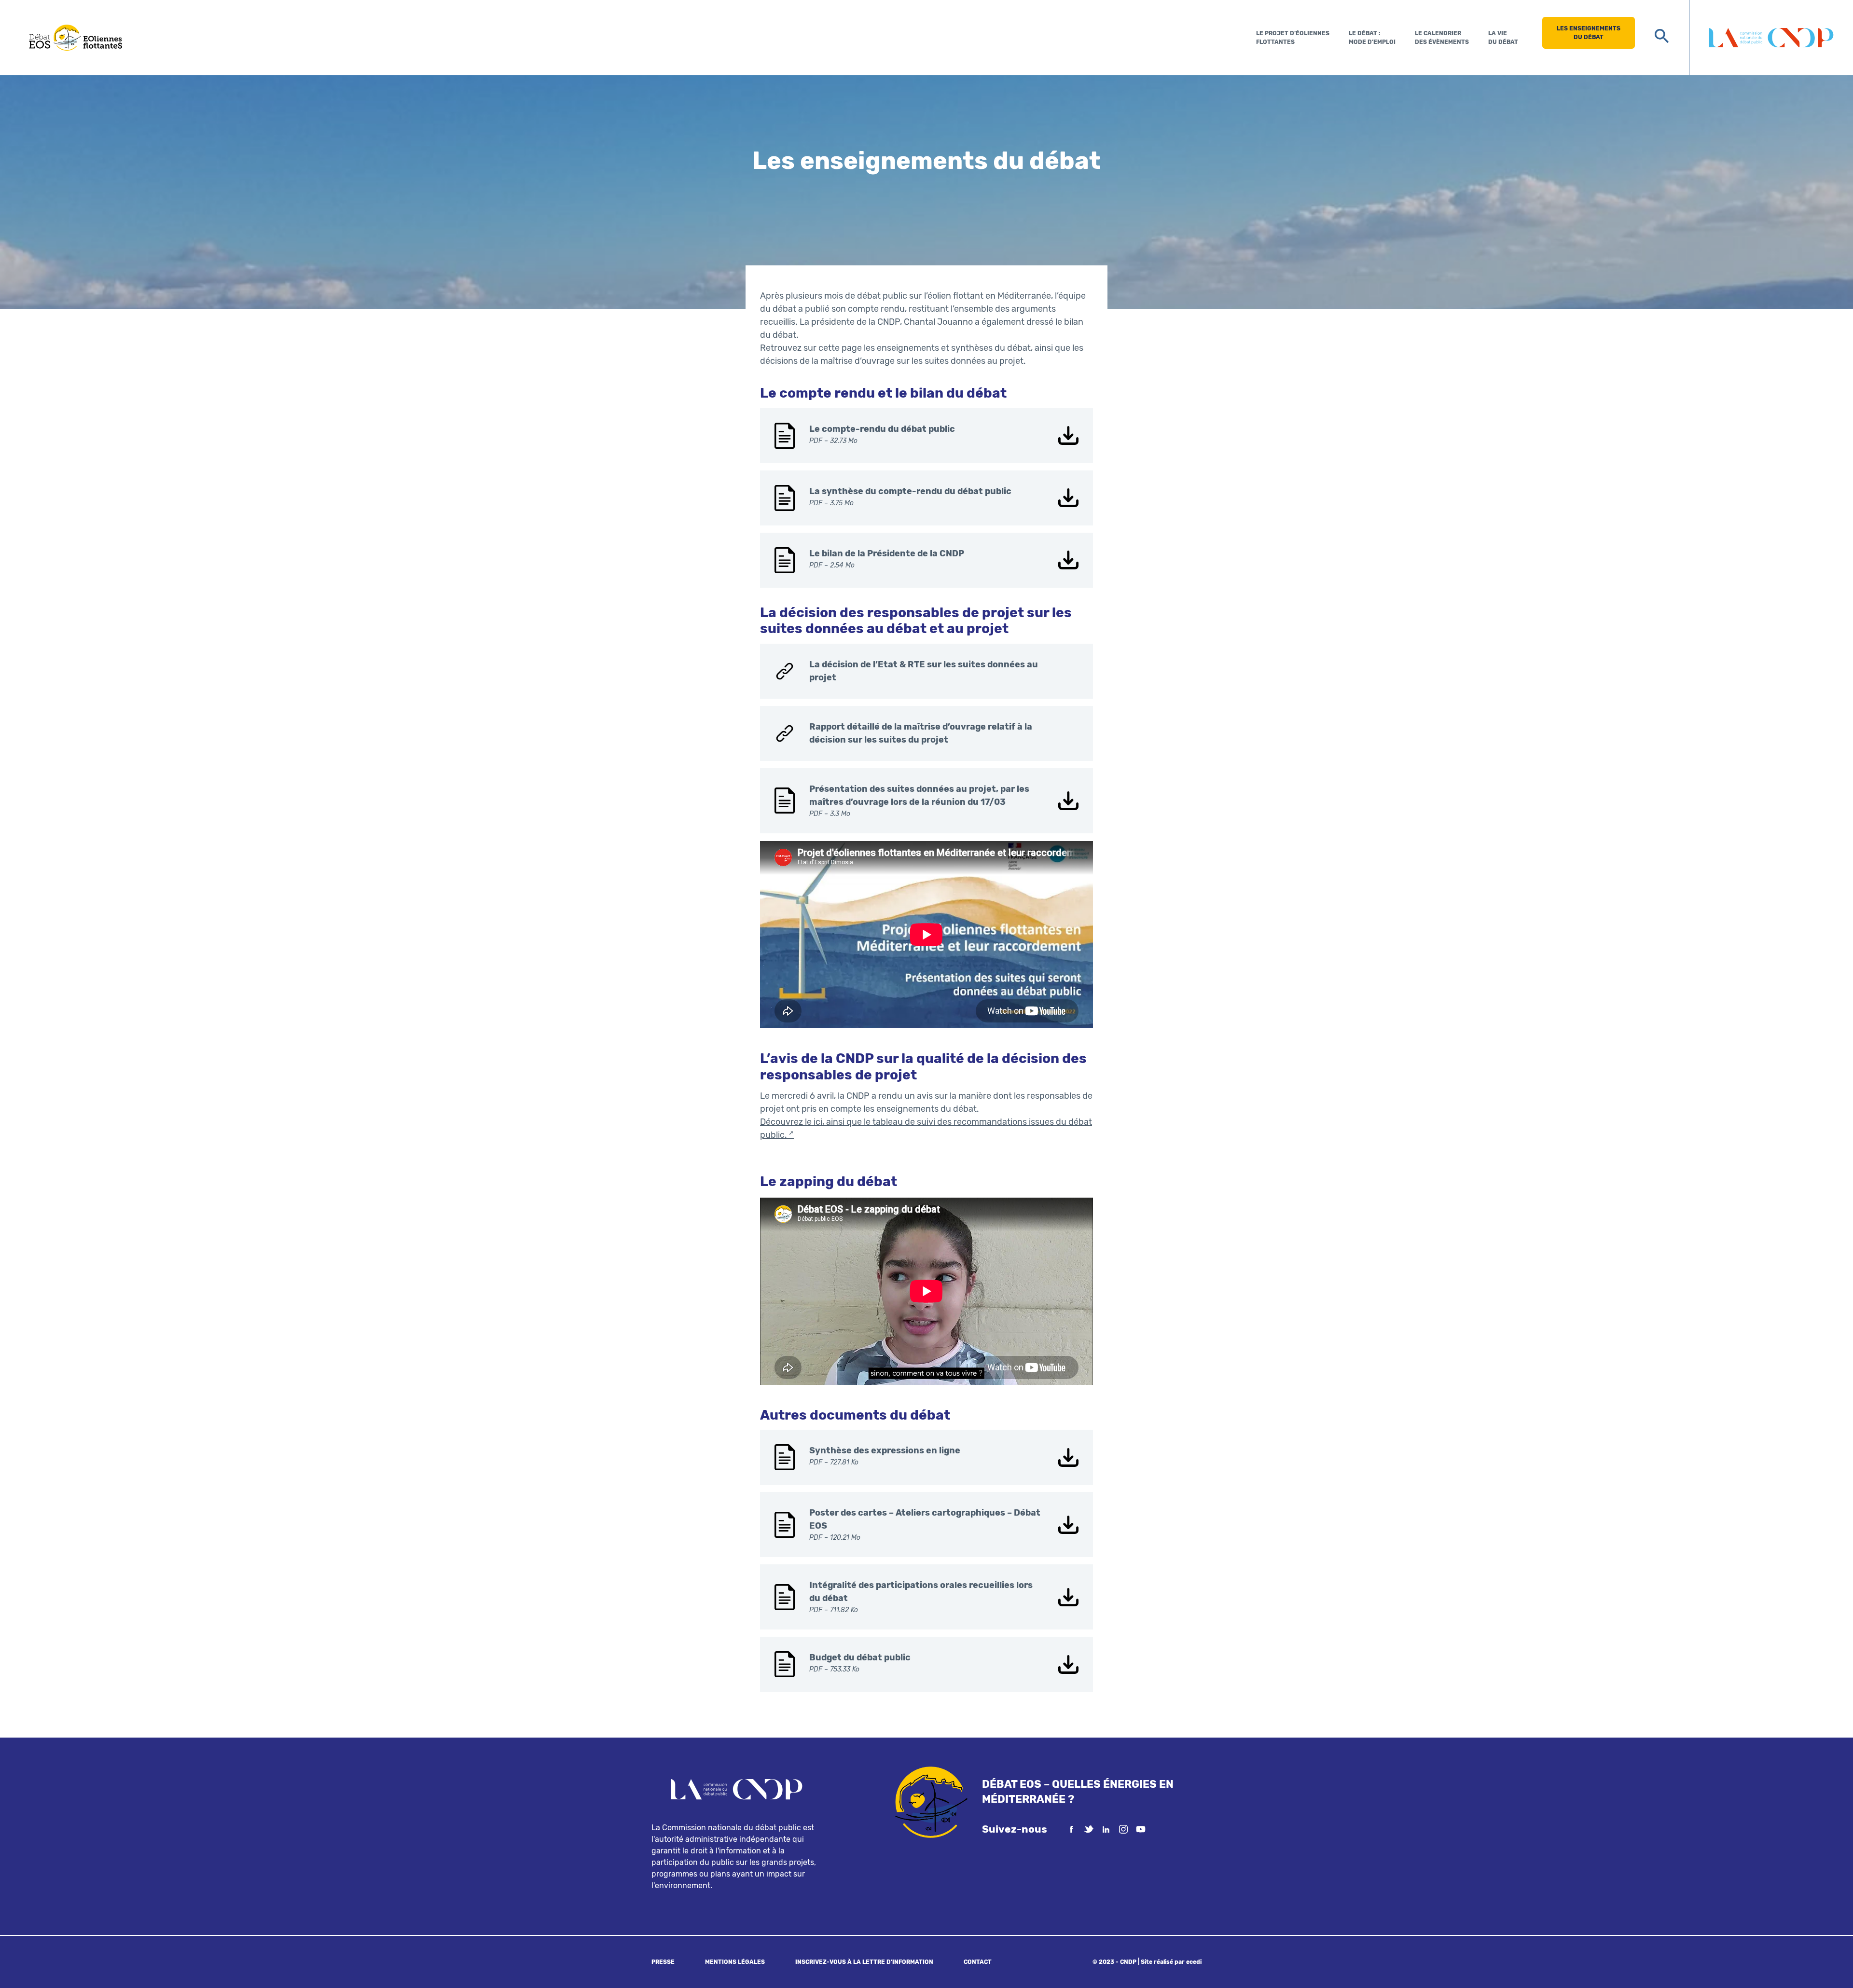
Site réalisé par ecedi (1171, 1962)
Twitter (1089, 1829)
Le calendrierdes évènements (1442, 38)
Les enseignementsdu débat (1589, 33)
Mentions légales (735, 1962)
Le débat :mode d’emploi (1372, 38)
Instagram (1123, 1829)
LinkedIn (1106, 1829)
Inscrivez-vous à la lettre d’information (864, 1962)
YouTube (1141, 1829)
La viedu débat (1503, 38)
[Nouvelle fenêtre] (1771, 38)
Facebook (1071, 1829)
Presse (663, 1962)
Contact (978, 1962)
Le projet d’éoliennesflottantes (1293, 38)
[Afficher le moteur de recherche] (1662, 36)
